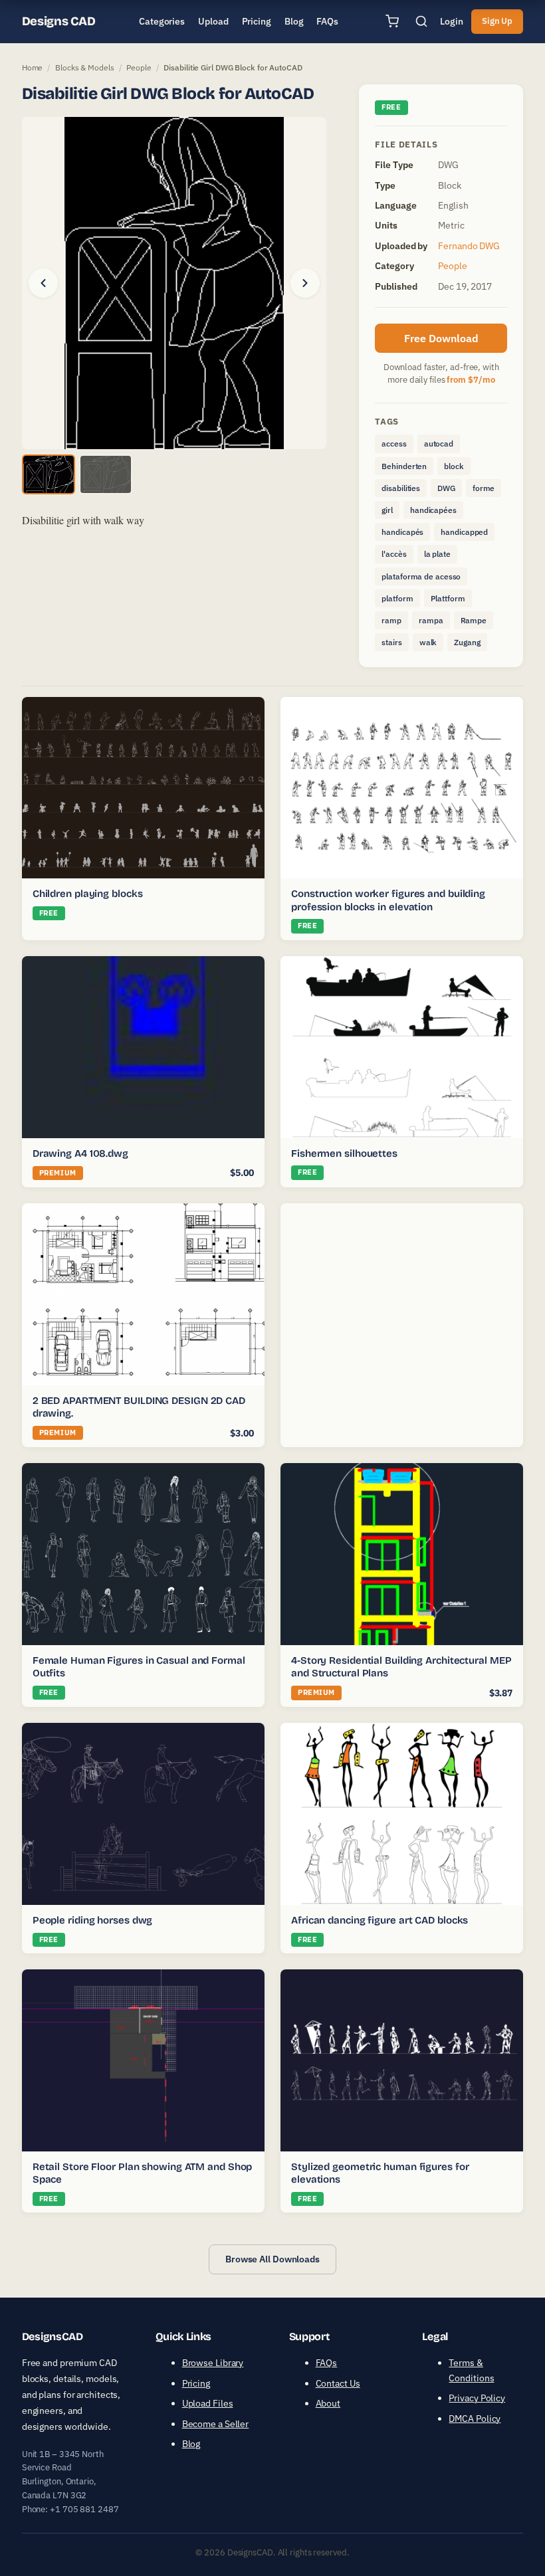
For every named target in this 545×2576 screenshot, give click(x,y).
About (328, 2403)
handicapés (402, 532)
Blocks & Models (85, 67)
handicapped (464, 532)
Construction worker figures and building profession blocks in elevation (388, 900)
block (454, 466)
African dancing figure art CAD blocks (380, 1920)
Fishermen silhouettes (344, 1153)
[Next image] (305, 283)
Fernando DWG (469, 246)
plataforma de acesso (421, 576)
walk (428, 642)
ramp (391, 620)
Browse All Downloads (272, 2259)
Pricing (196, 2383)
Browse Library (213, 2363)
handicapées (433, 510)
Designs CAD (59, 21)
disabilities (401, 488)
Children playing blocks (88, 894)
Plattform (448, 598)
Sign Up (497, 21)
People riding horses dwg (93, 1920)
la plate (437, 554)
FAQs (327, 2363)
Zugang (467, 642)
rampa (431, 620)
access (394, 444)
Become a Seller (216, 2424)
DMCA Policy (475, 2419)
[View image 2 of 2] (106, 474)
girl (387, 510)
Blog (191, 2444)
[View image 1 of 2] (49, 474)
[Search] (421, 21)
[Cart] (392, 21)
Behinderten (404, 466)
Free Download (441, 338)
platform (397, 598)
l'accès (394, 554)
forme (484, 488)
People (139, 67)
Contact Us (338, 2383)
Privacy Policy (477, 2398)
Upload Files (208, 2403)
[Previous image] (43, 283)
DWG (446, 488)
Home (33, 67)
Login (452, 21)
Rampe (474, 620)
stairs (391, 642)
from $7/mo (471, 380)
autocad (439, 444)
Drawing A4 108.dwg (80, 1153)
